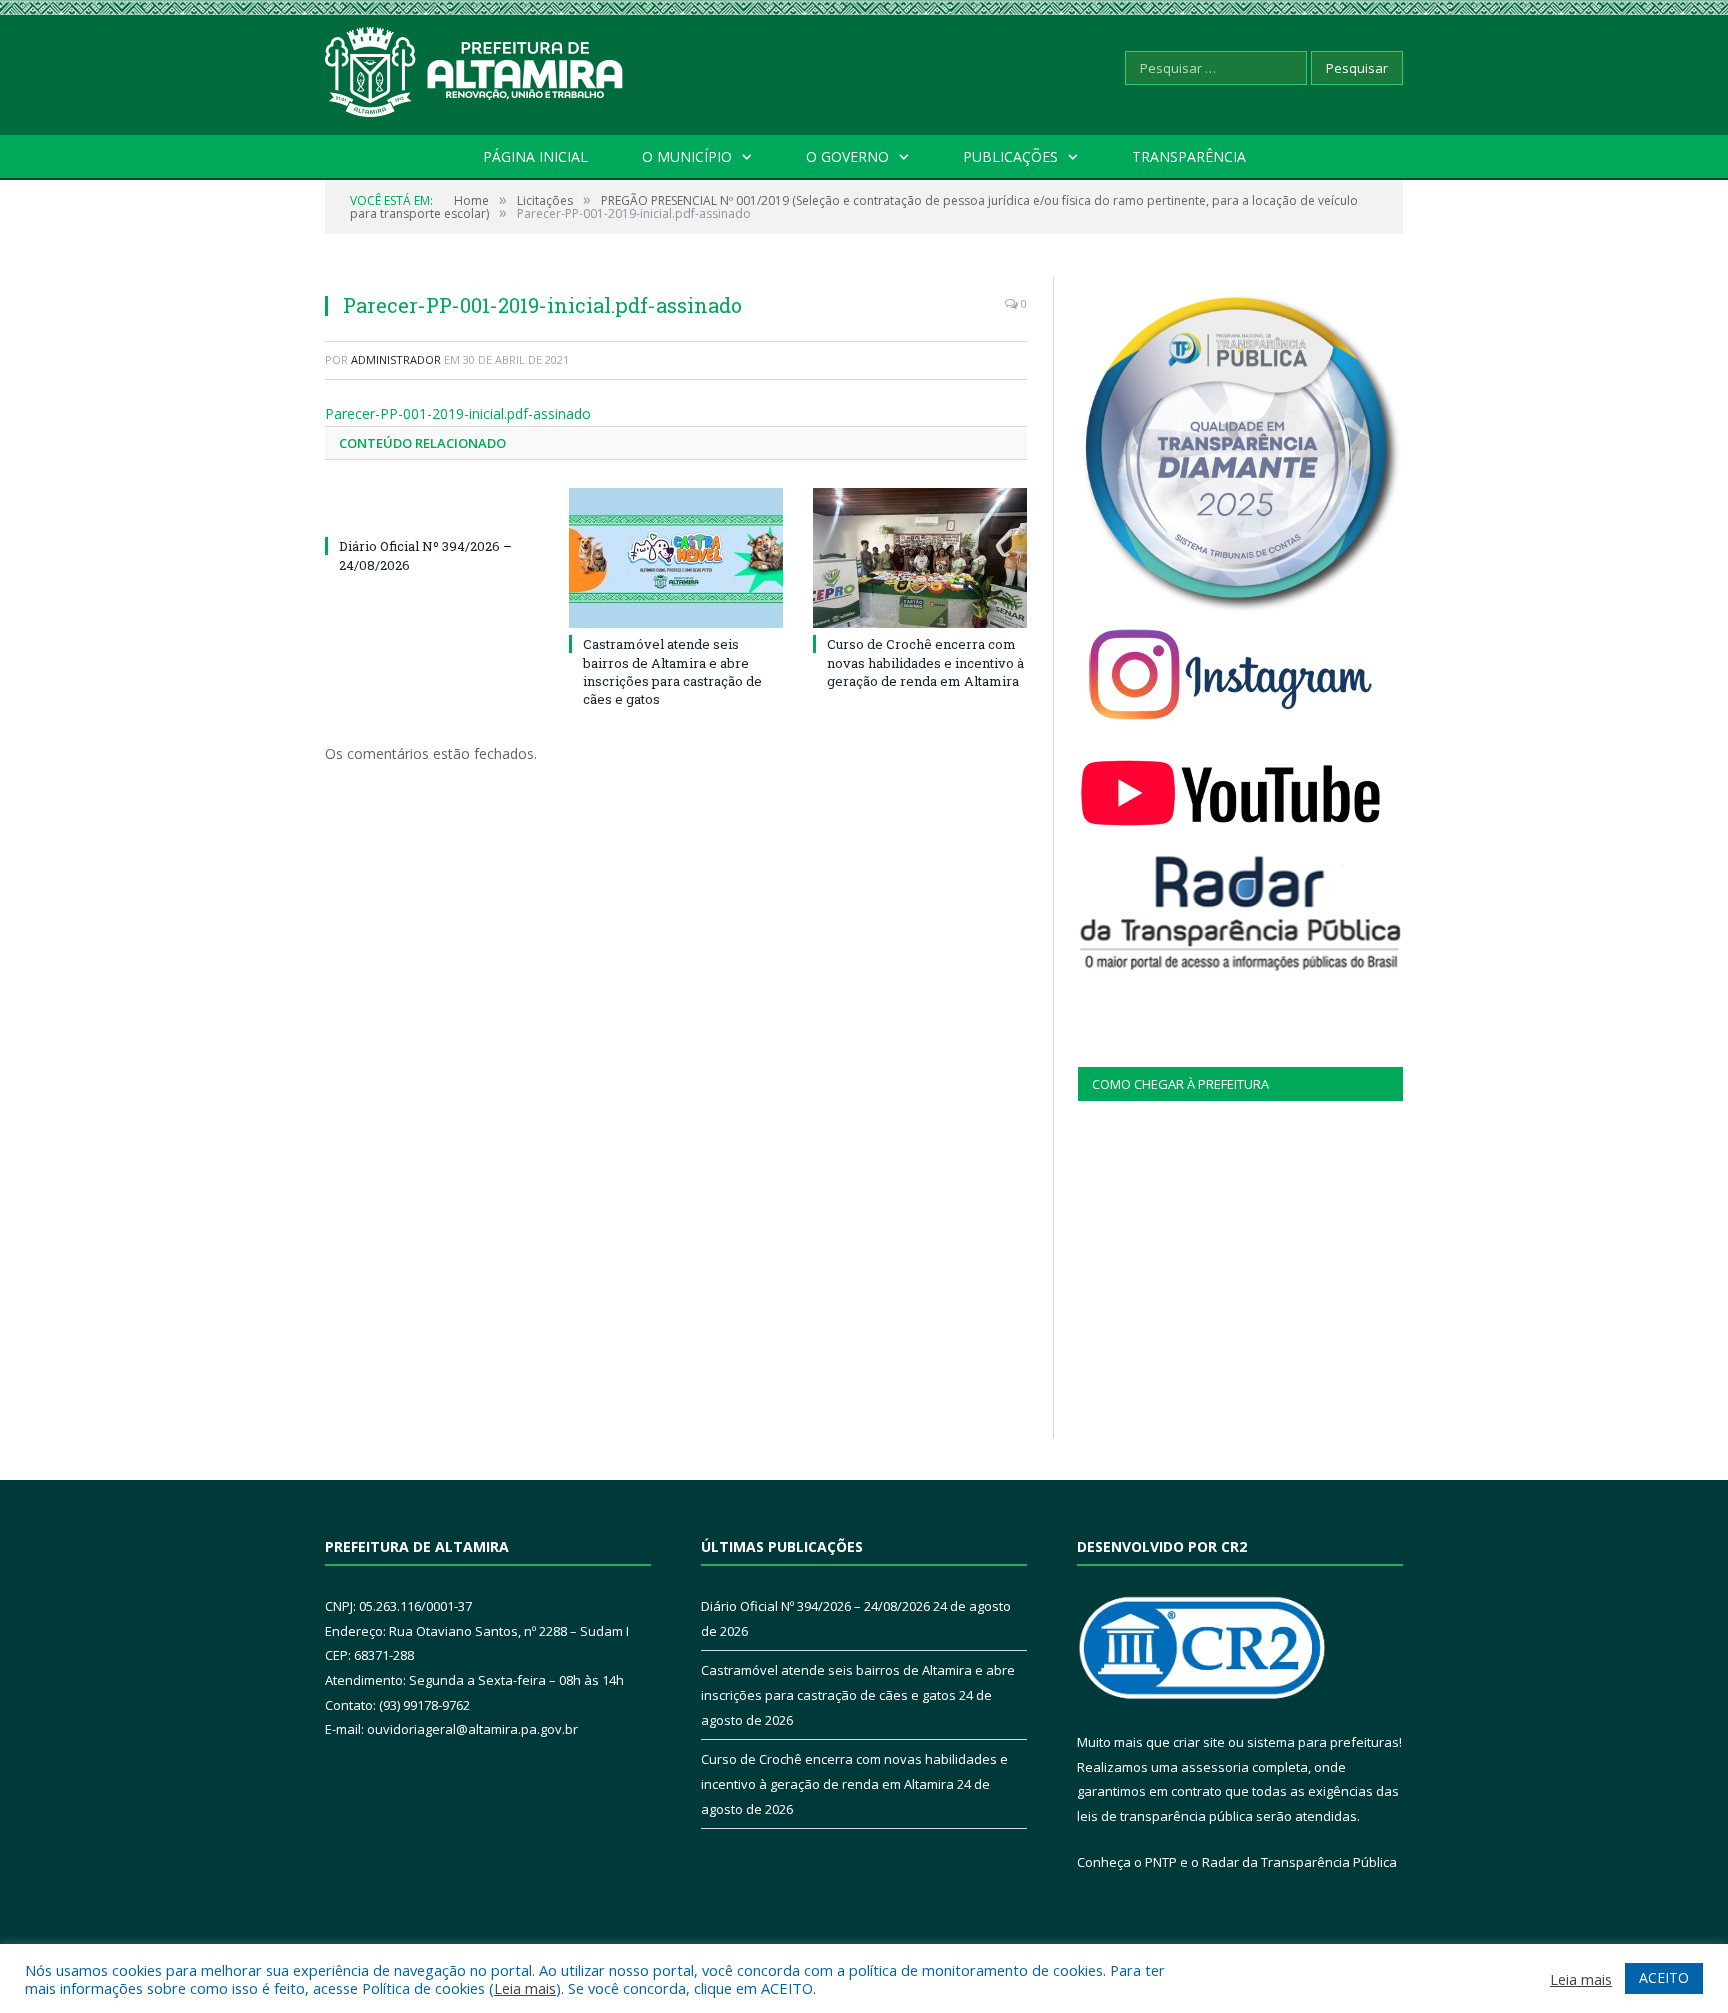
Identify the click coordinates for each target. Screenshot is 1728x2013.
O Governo (847, 156)
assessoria (1215, 1767)
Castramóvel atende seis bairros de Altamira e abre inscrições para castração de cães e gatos (672, 671)
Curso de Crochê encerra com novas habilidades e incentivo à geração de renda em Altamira (925, 662)
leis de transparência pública (1165, 1816)
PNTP (1161, 1862)
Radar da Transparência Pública (1299, 1862)
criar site (1199, 1742)
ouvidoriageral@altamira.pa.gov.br (472, 1729)
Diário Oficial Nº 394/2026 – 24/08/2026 (815, 1606)
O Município (687, 156)
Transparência (1189, 156)
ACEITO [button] (1664, 1977)
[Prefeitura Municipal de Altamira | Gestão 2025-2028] (475, 67)
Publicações (1010, 156)
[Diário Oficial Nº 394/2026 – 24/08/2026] (432, 509)
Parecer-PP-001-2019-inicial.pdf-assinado (458, 413)
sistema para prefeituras (1323, 1742)
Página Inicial (535, 156)
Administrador (396, 359)
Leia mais (525, 1988)
